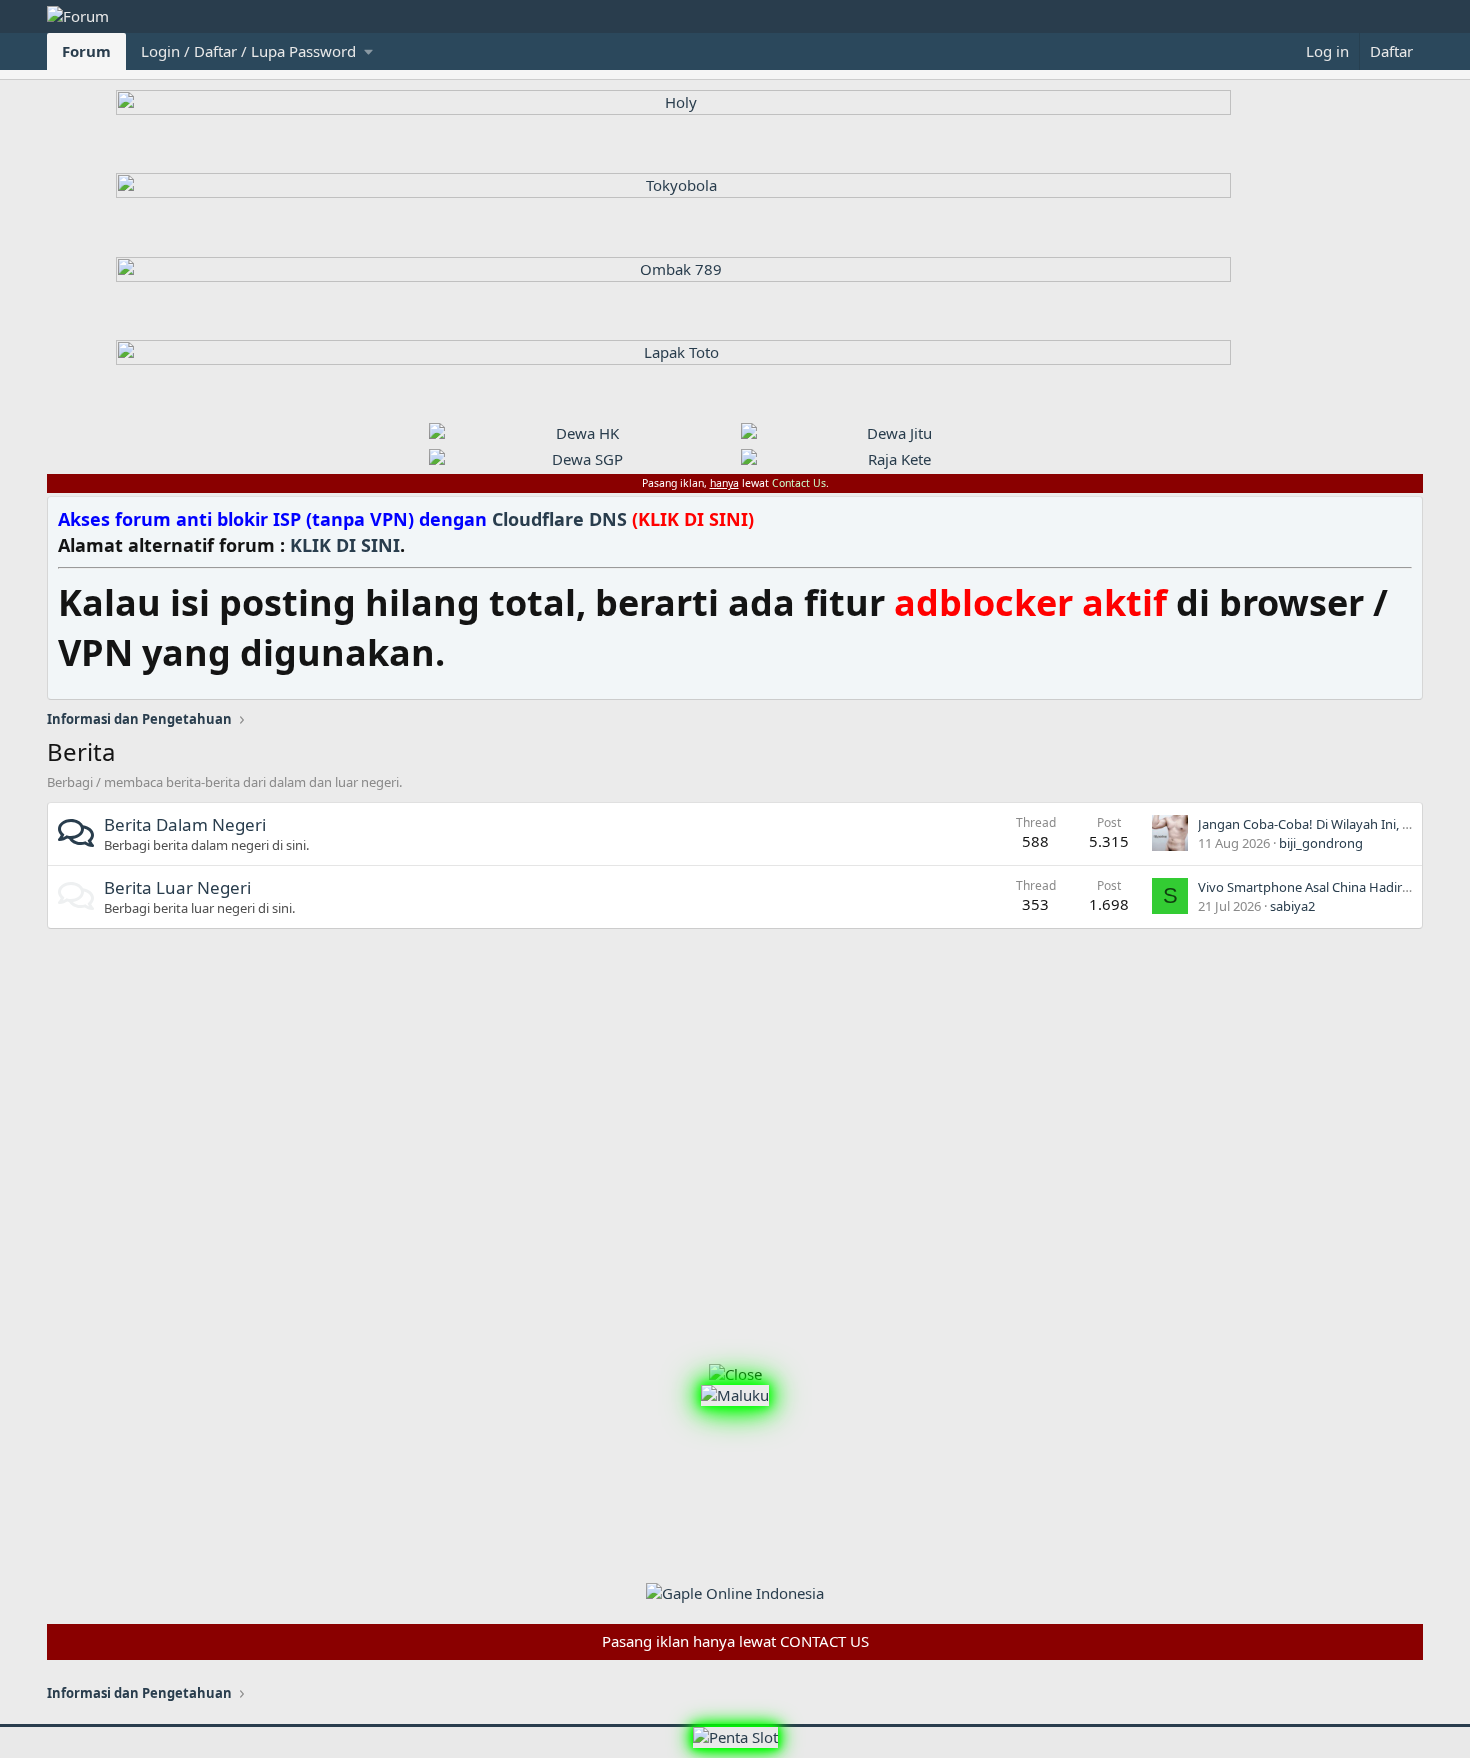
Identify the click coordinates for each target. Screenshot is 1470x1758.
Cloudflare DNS (623, 519)
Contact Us (799, 483)
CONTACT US (824, 1641)
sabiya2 (1292, 906)
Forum (86, 51)
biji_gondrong (1321, 843)
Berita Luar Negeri (177, 887)
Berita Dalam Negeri (185, 824)
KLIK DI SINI (345, 545)
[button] (257, 51)
